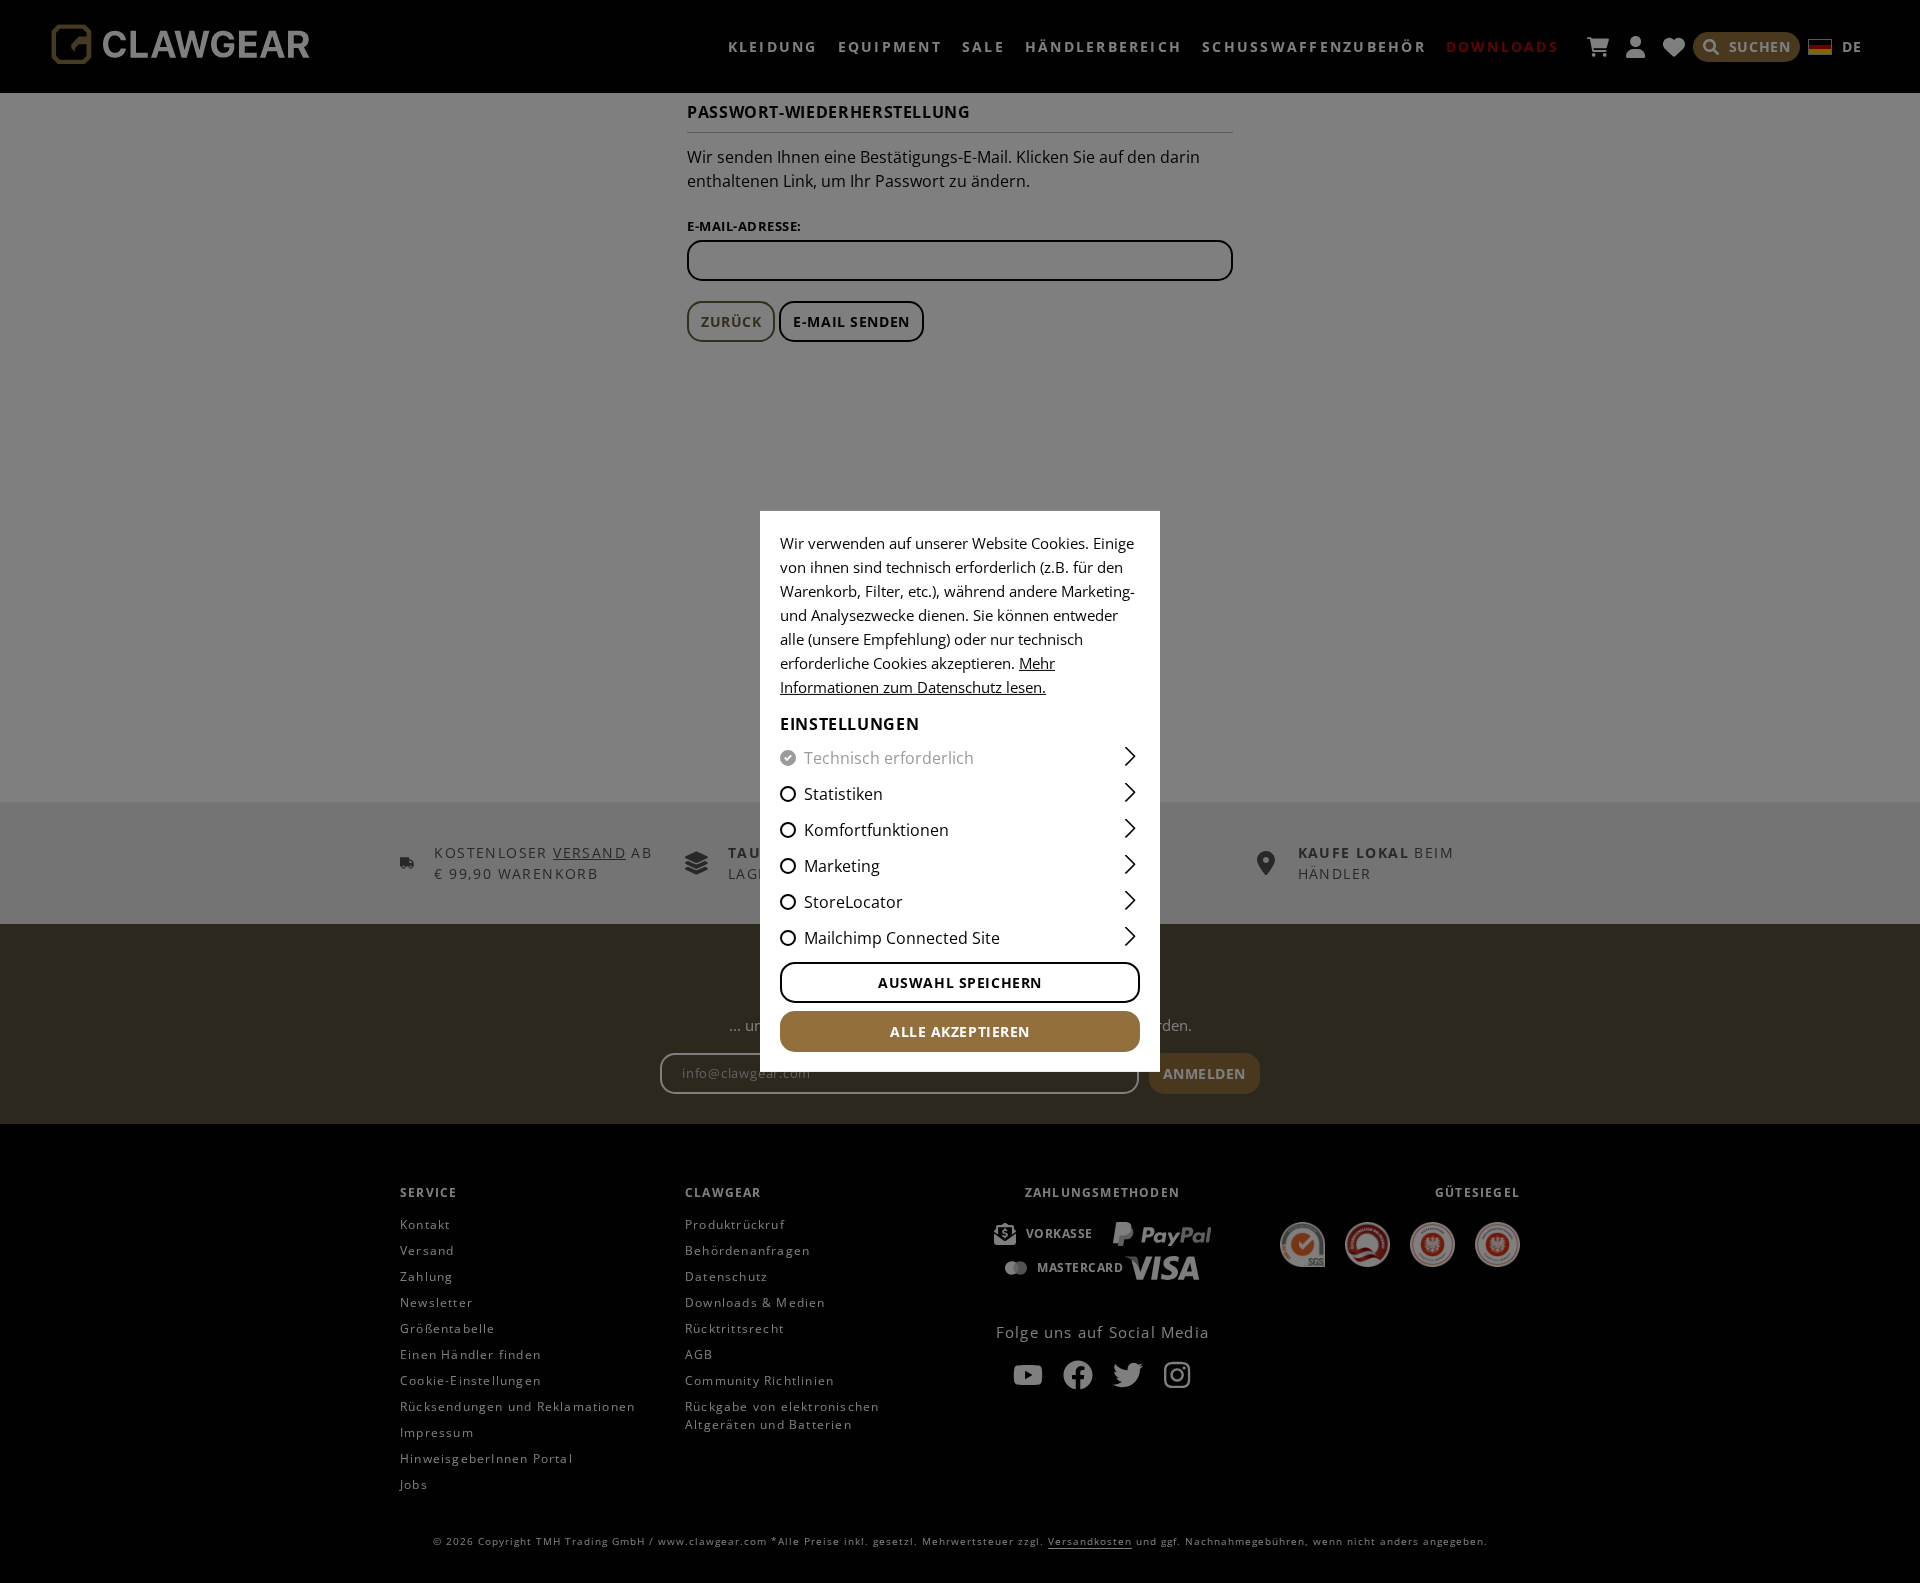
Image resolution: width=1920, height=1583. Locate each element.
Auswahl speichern (960, 982)
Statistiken (843, 794)
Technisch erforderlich (889, 758)
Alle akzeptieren (960, 1031)
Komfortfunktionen (876, 830)
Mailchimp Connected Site (902, 938)
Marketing (842, 866)
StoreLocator (853, 902)
